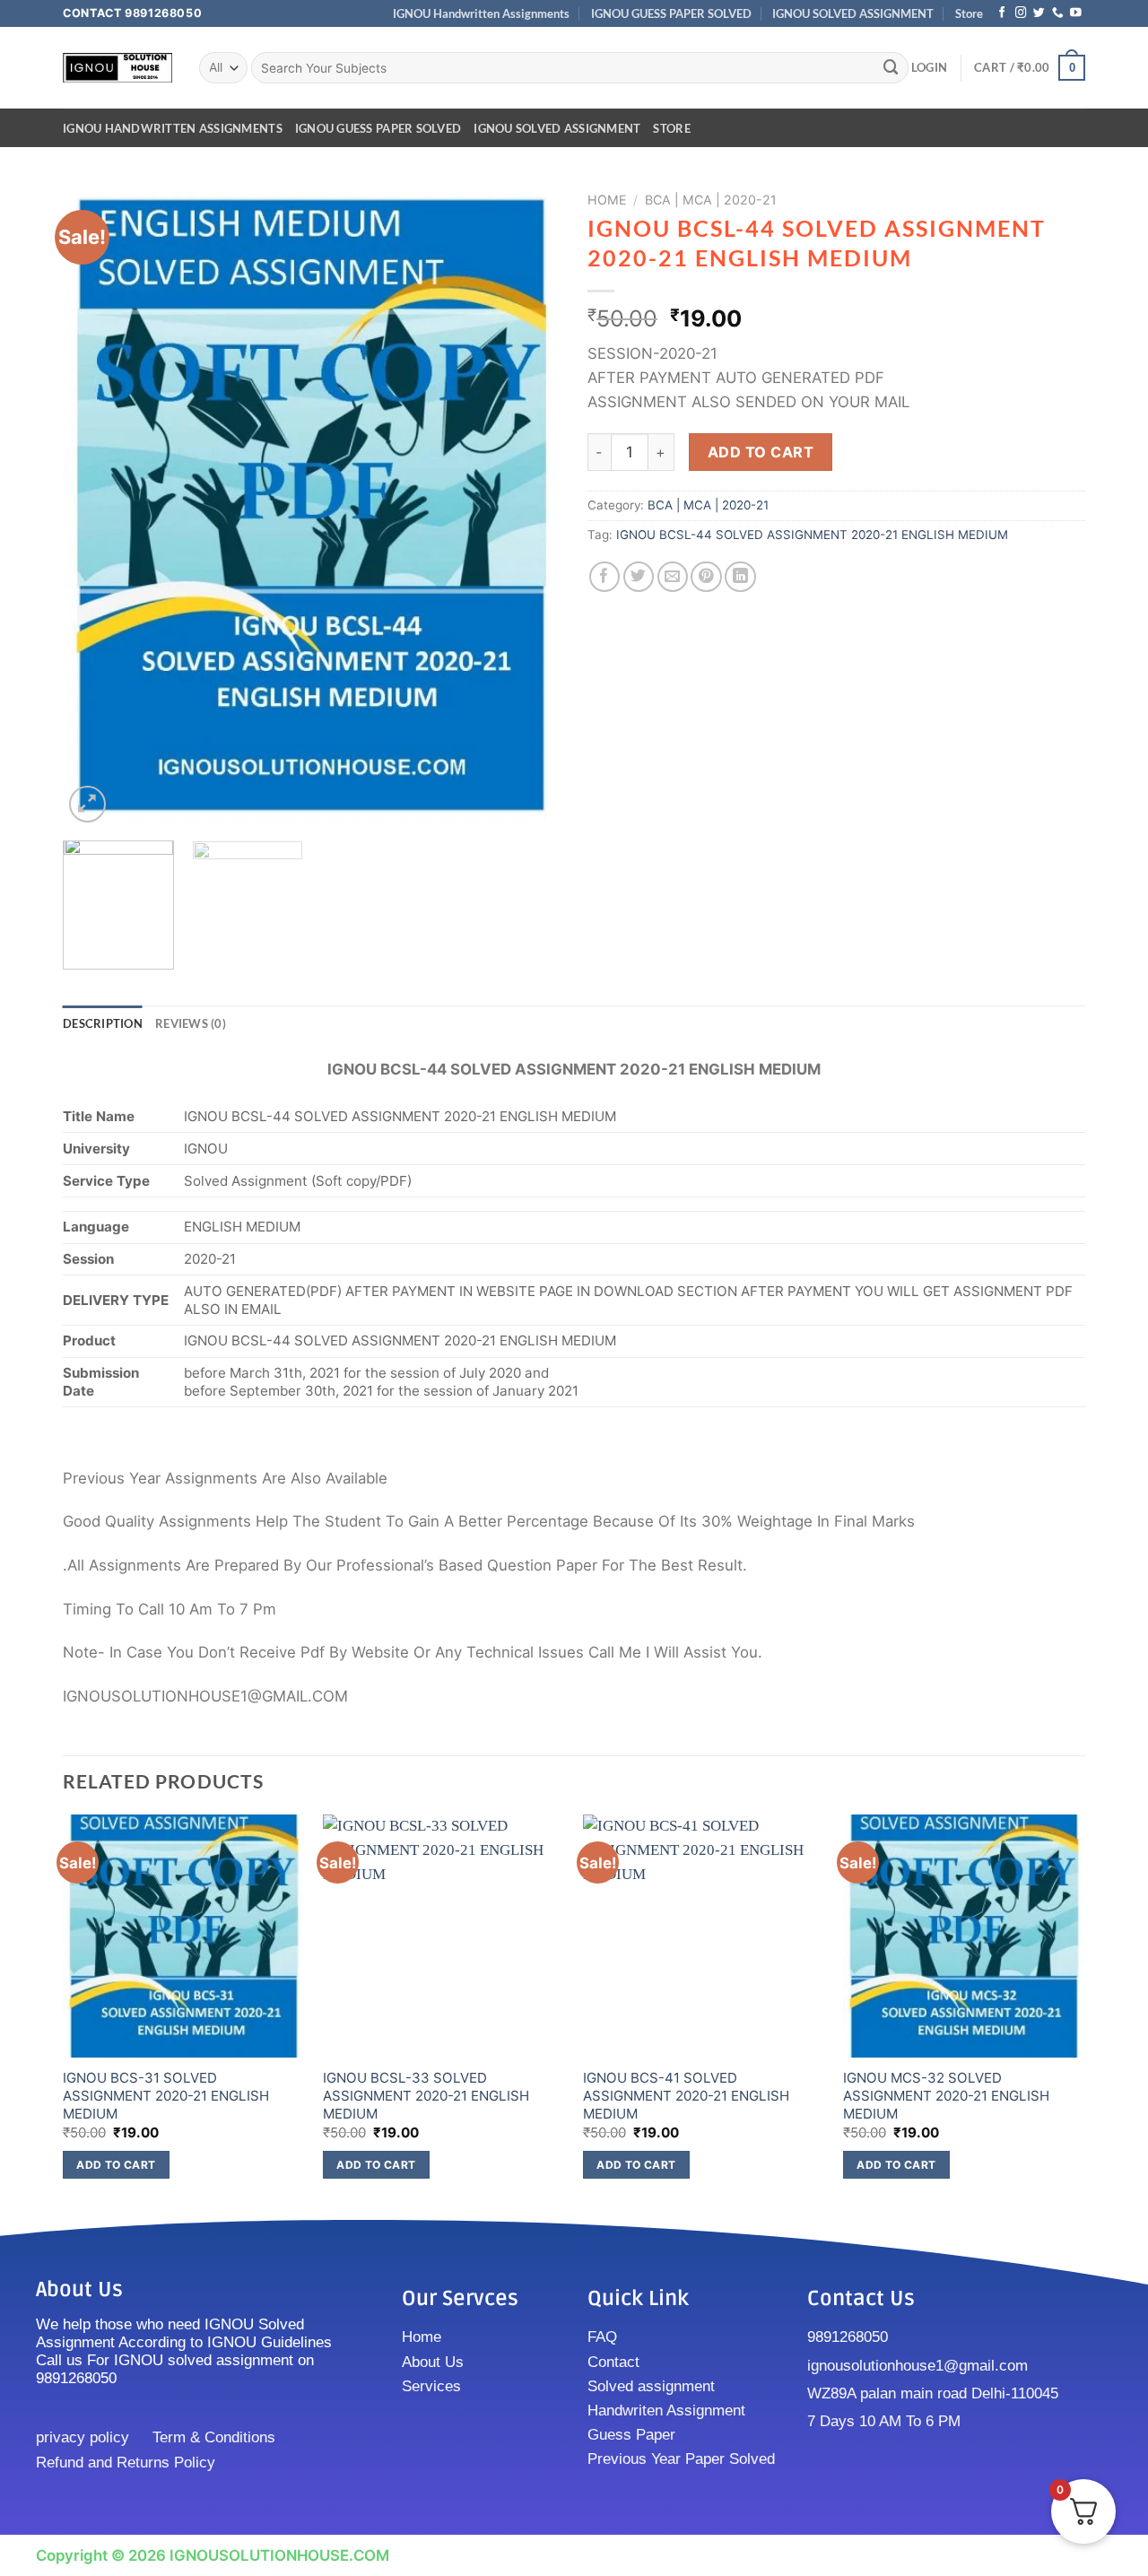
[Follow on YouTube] (1076, 13)
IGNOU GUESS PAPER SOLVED (671, 13)
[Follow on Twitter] (1039, 13)
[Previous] (95, 505)
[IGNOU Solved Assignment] (117, 68)
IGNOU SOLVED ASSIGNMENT (853, 13)
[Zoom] (87, 804)
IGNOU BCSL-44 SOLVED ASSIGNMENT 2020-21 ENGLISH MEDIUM (812, 535)
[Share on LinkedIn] (740, 577)
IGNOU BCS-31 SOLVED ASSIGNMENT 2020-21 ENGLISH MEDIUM (166, 2095)
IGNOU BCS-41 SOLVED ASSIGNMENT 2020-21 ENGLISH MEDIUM (686, 2095)
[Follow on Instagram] (1021, 13)
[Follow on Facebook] (1002, 13)
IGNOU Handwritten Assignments (481, 13)
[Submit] (891, 68)
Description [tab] (103, 1023)
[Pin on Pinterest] (706, 577)
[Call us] (1058, 13)
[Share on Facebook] (605, 577)
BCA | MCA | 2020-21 (711, 200)
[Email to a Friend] (673, 577)
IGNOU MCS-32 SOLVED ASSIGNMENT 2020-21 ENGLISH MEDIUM (946, 2095)
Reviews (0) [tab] (191, 1023)
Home (607, 200)
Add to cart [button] (116, 2165)
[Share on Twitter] (639, 577)
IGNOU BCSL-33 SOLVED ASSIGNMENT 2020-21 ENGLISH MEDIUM (426, 2095)
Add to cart (761, 452)
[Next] (528, 505)
